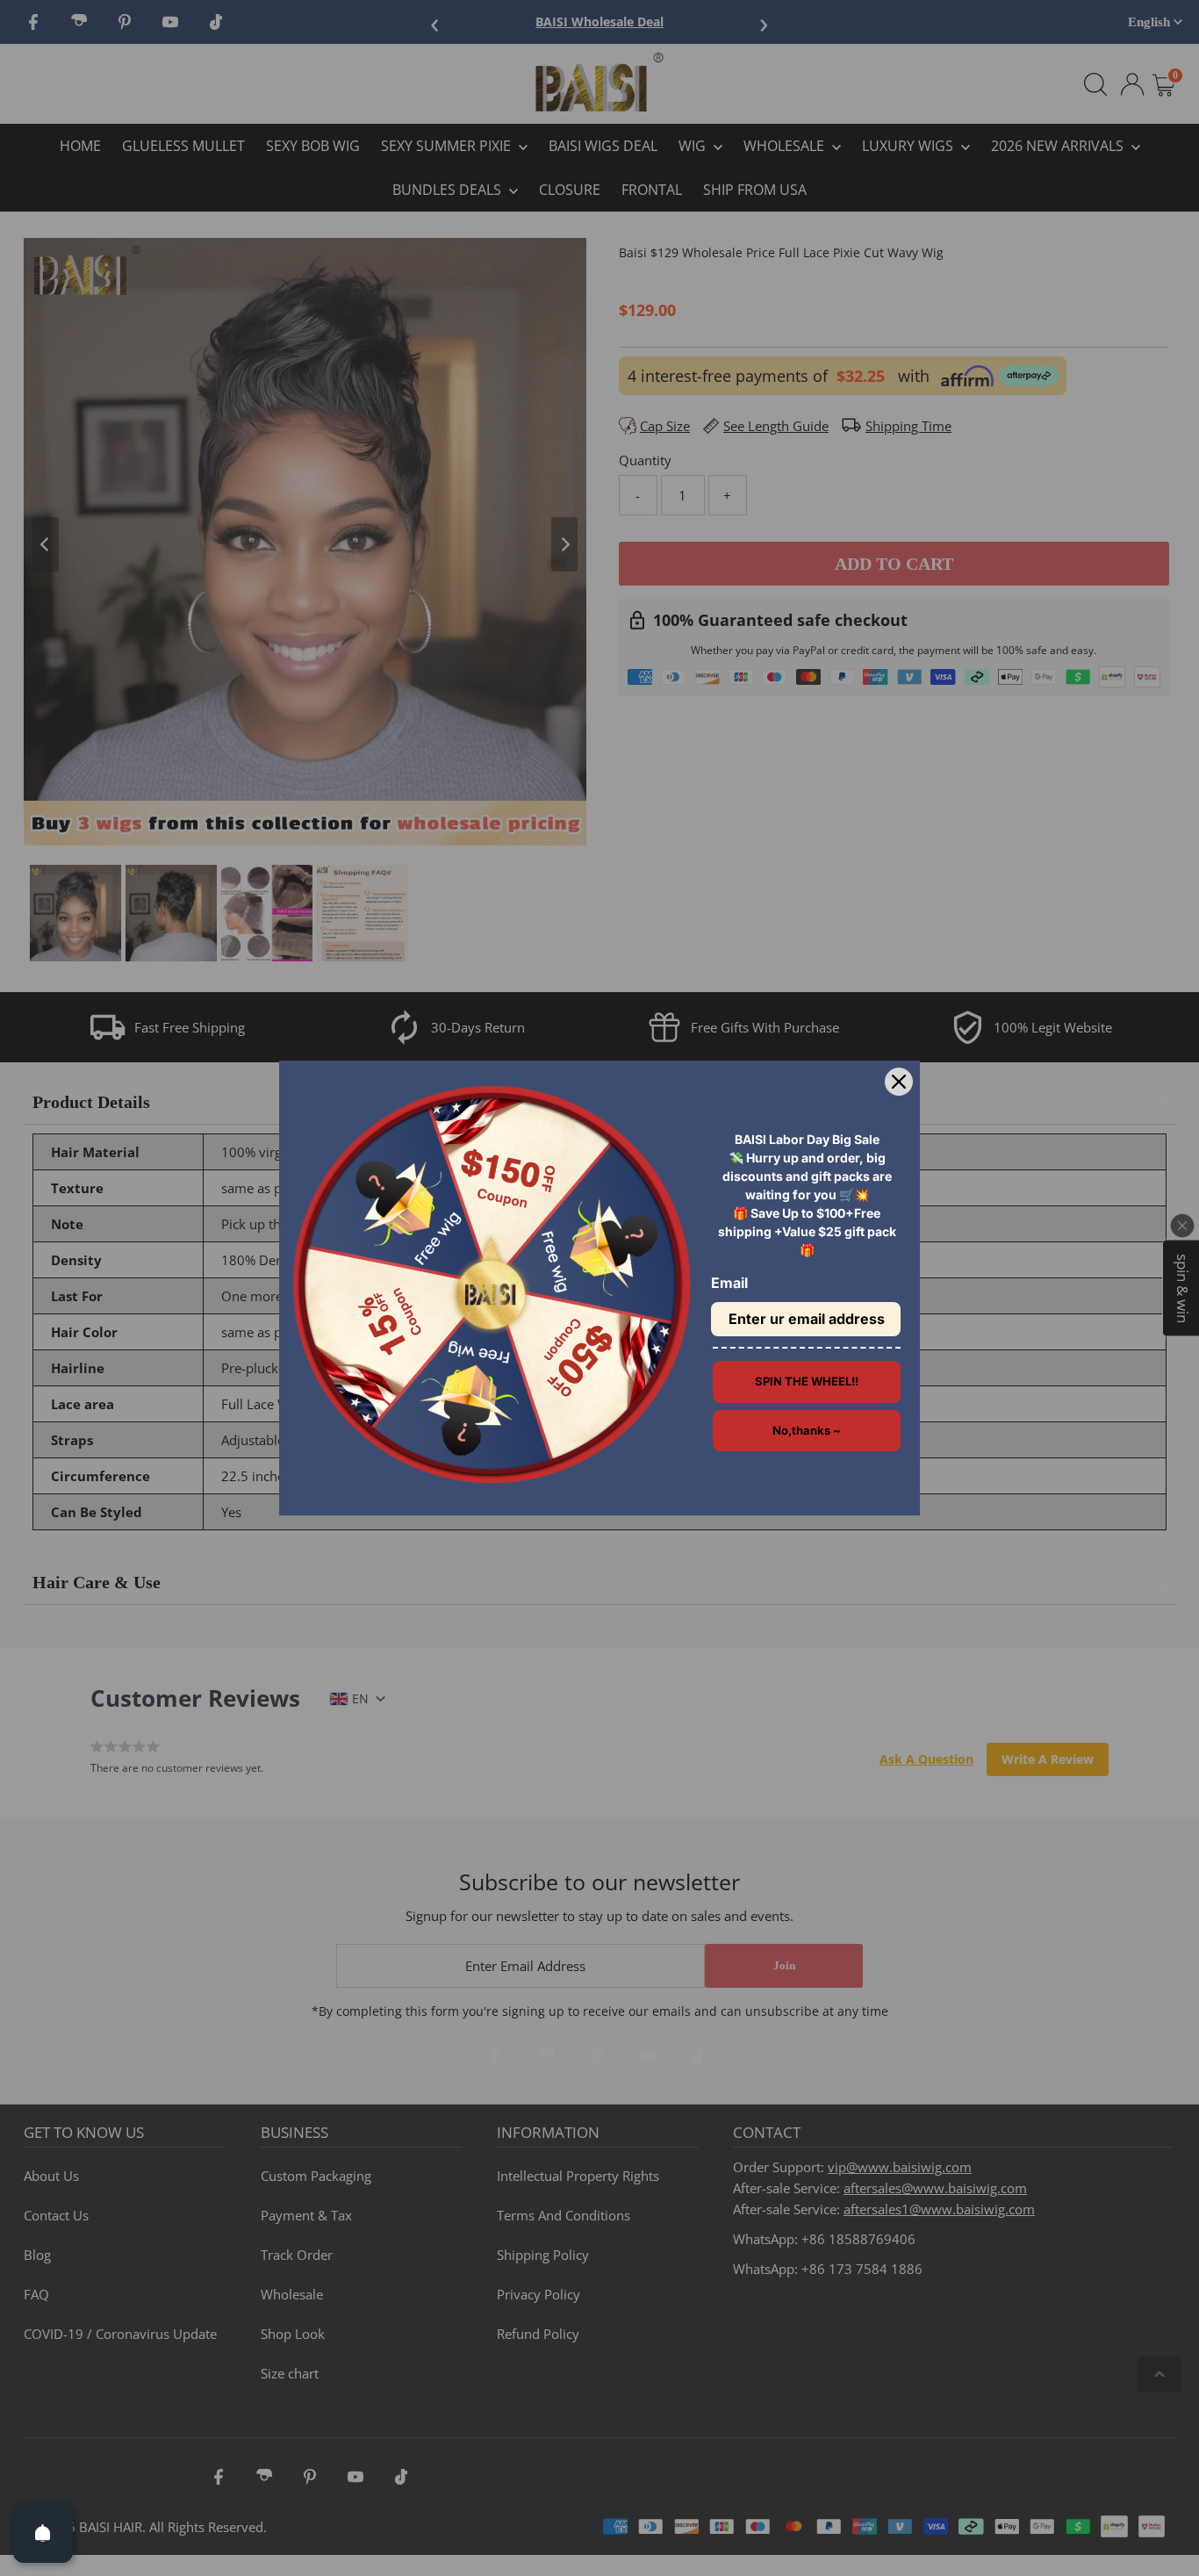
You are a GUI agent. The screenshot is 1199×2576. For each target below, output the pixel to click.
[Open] (43, 2533)
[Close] (899, 1082)
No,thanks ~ (807, 1430)
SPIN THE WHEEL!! (807, 1381)
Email (729, 1283)
